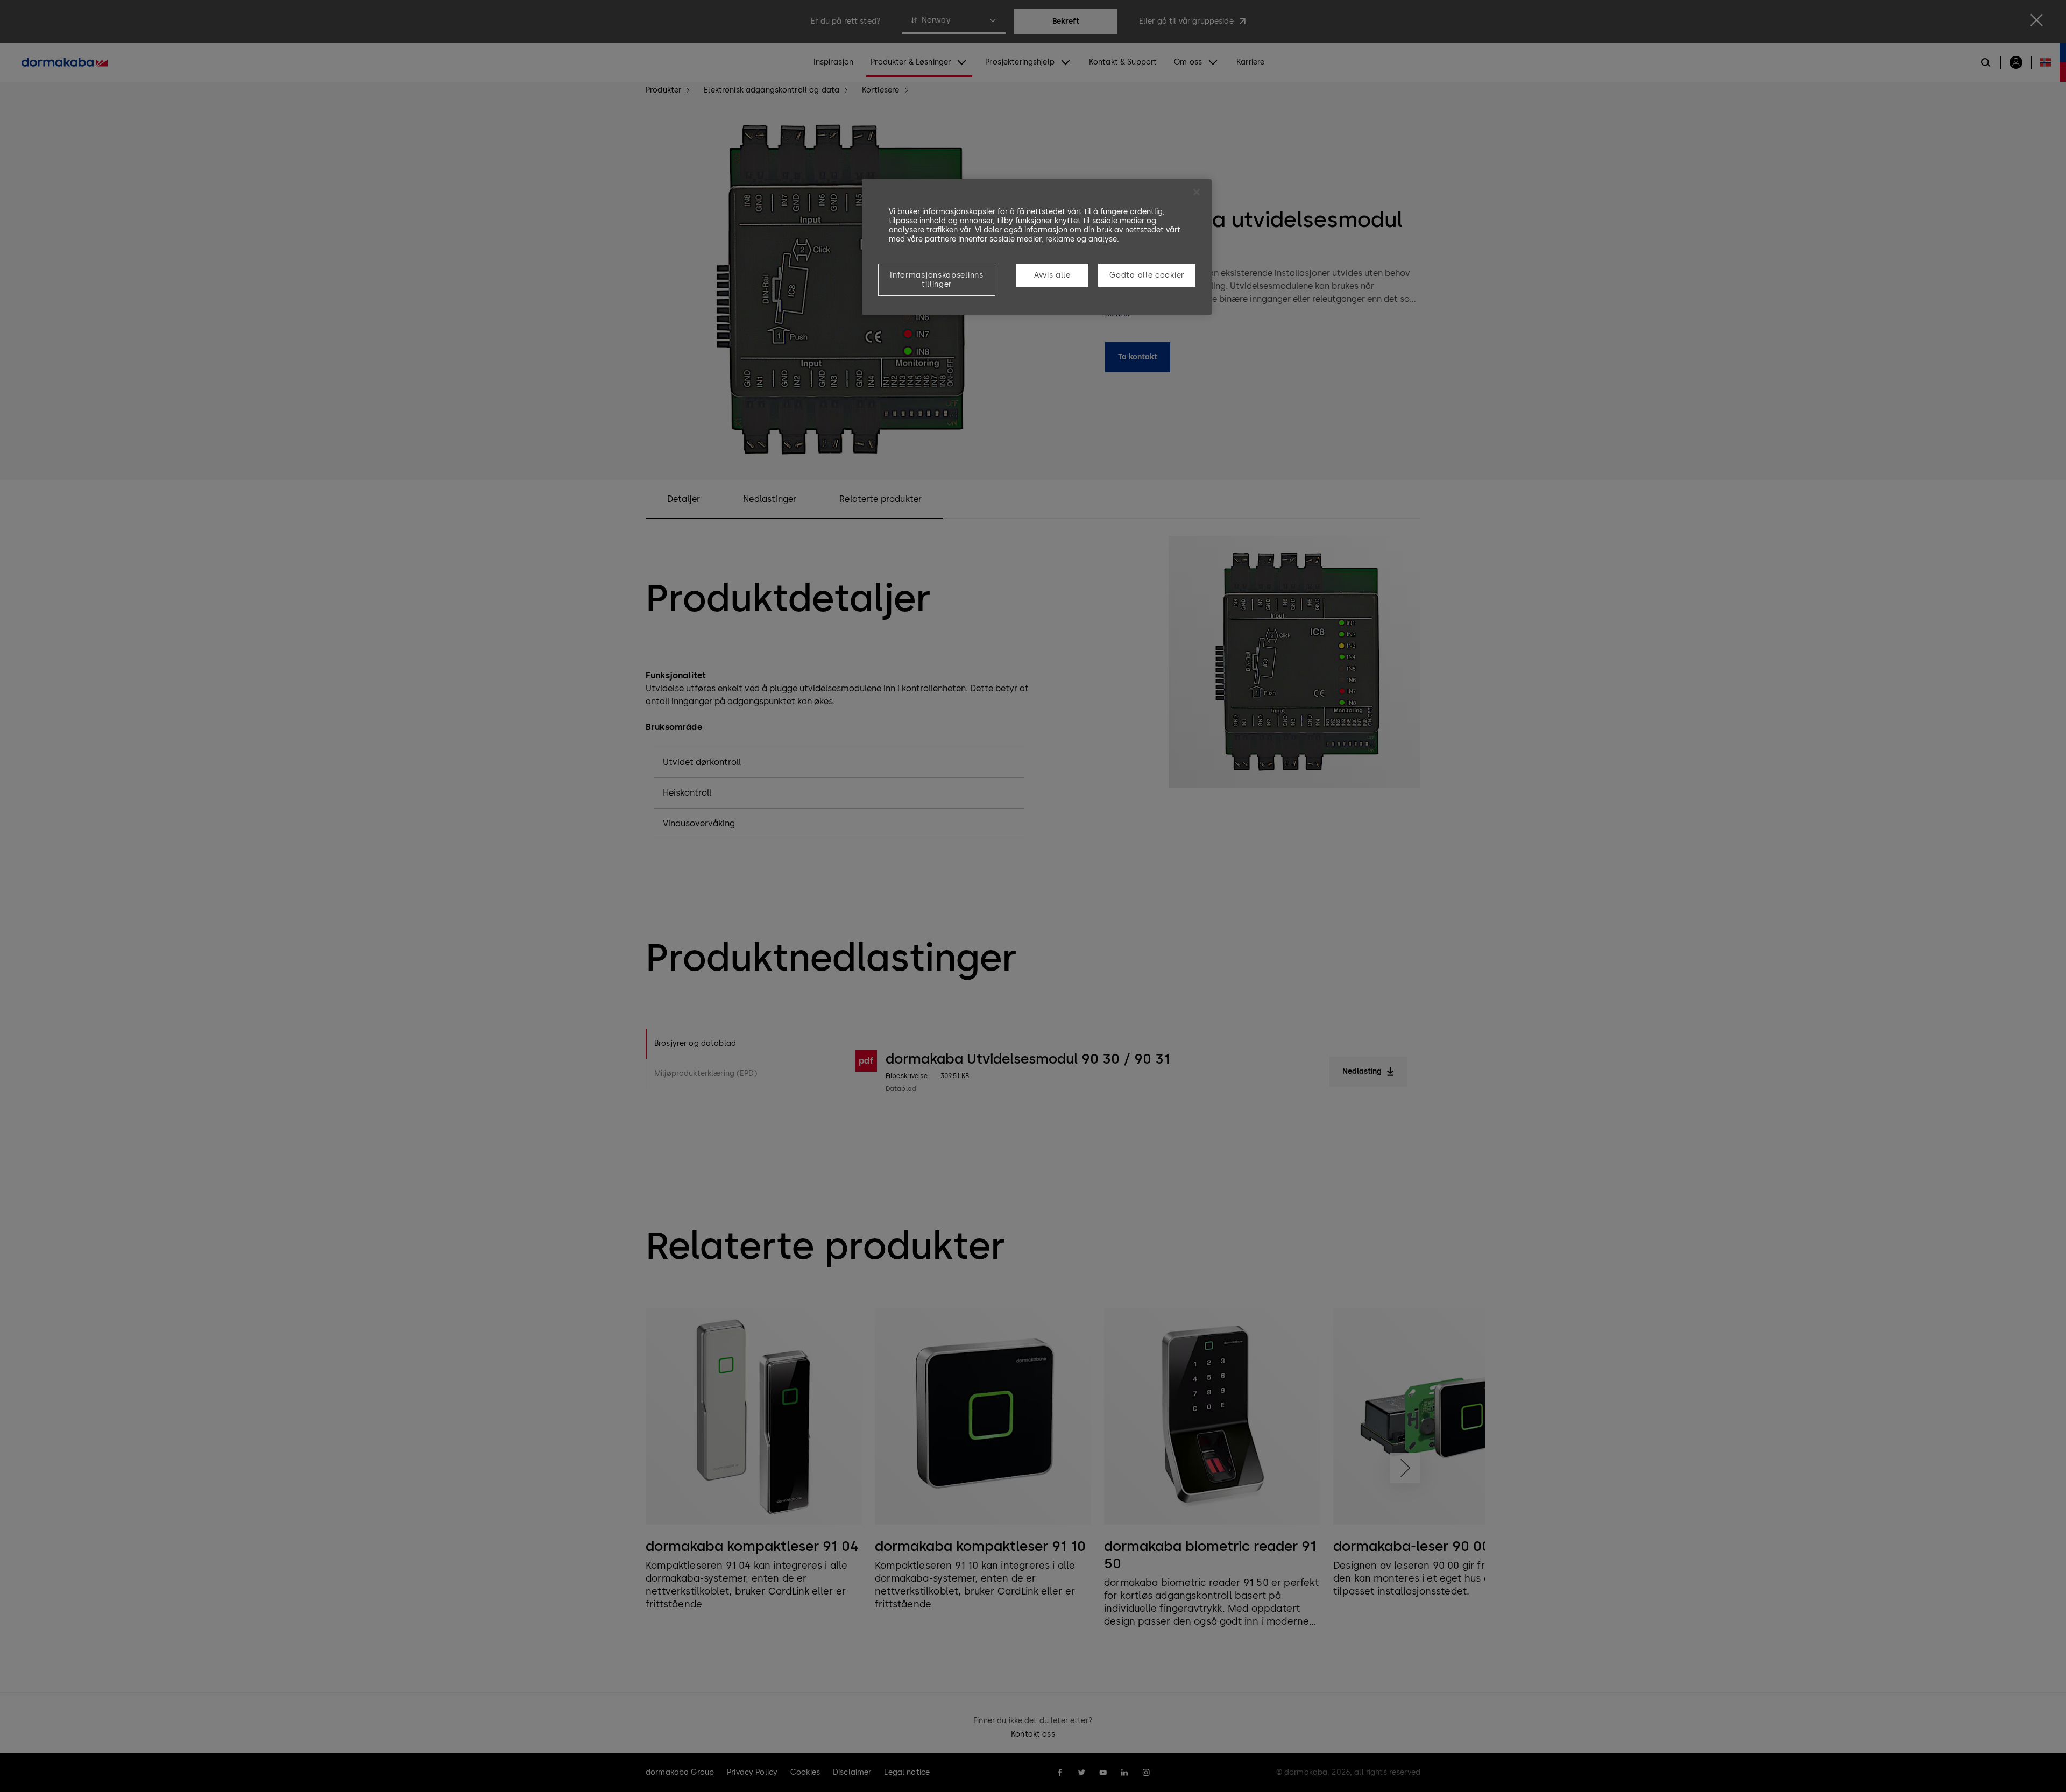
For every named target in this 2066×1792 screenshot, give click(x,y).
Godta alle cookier (1147, 275)
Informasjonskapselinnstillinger (936, 280)
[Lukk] (1197, 192)
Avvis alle (1052, 275)
